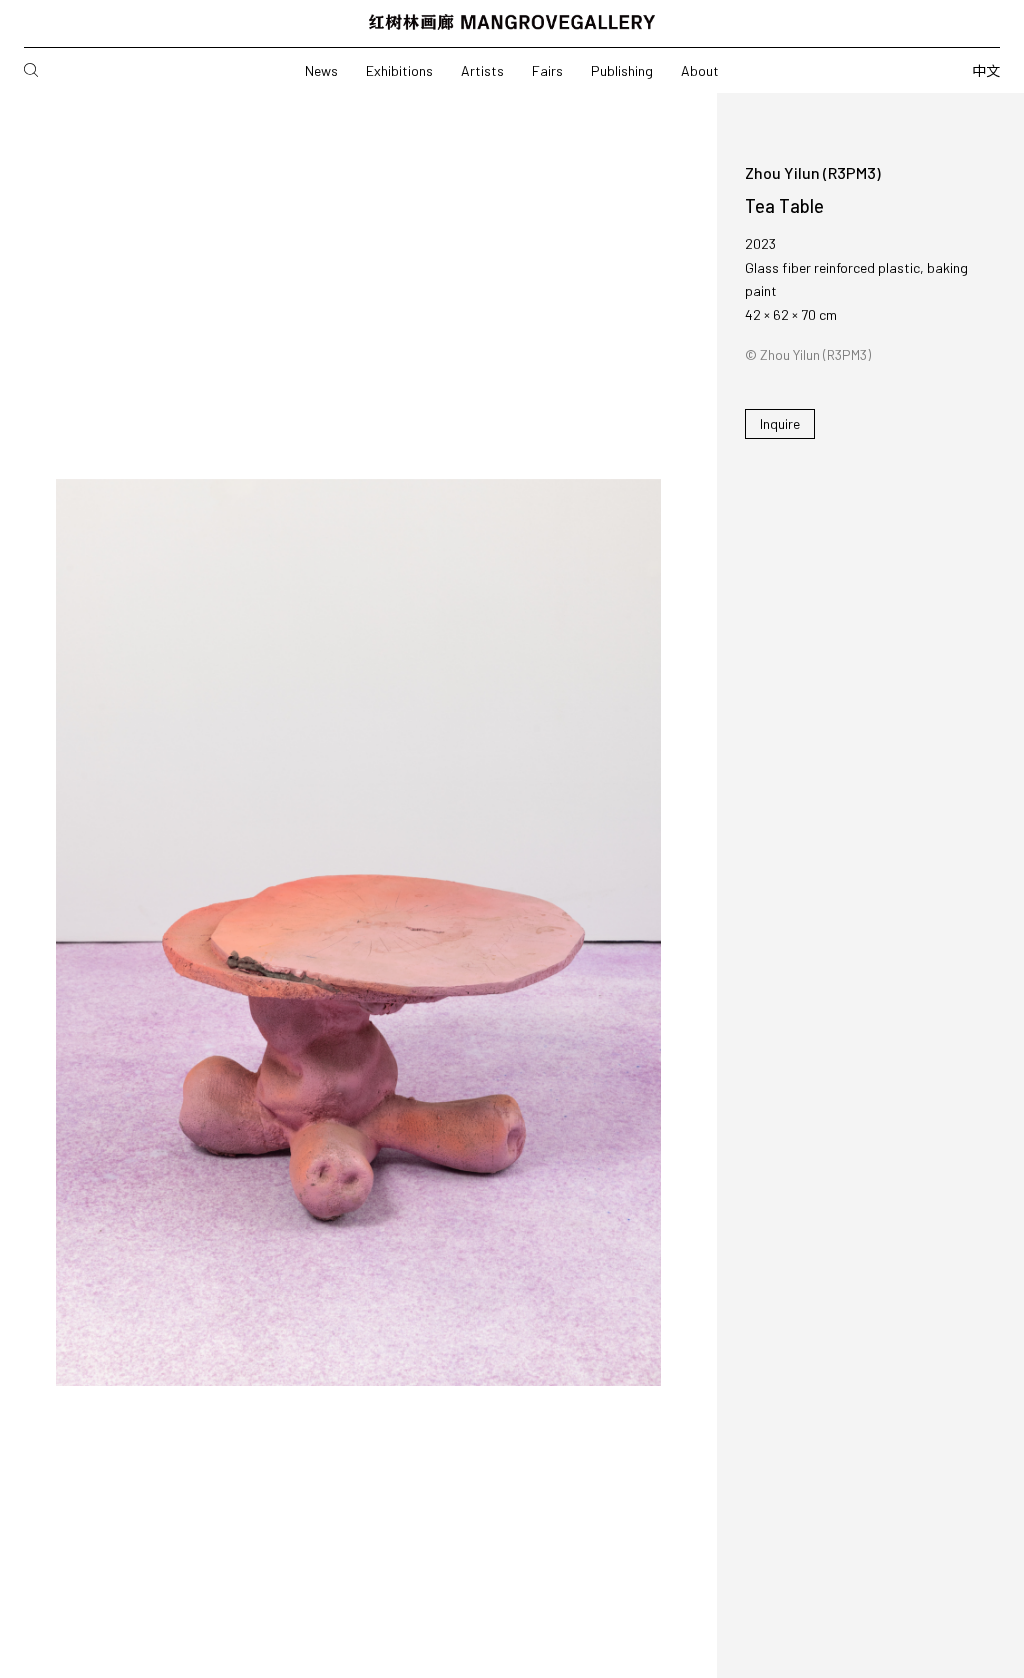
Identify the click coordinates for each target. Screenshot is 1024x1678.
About (700, 70)
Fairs (547, 70)
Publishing (622, 70)
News (321, 70)
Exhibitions (399, 70)
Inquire (780, 423)
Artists (482, 70)
